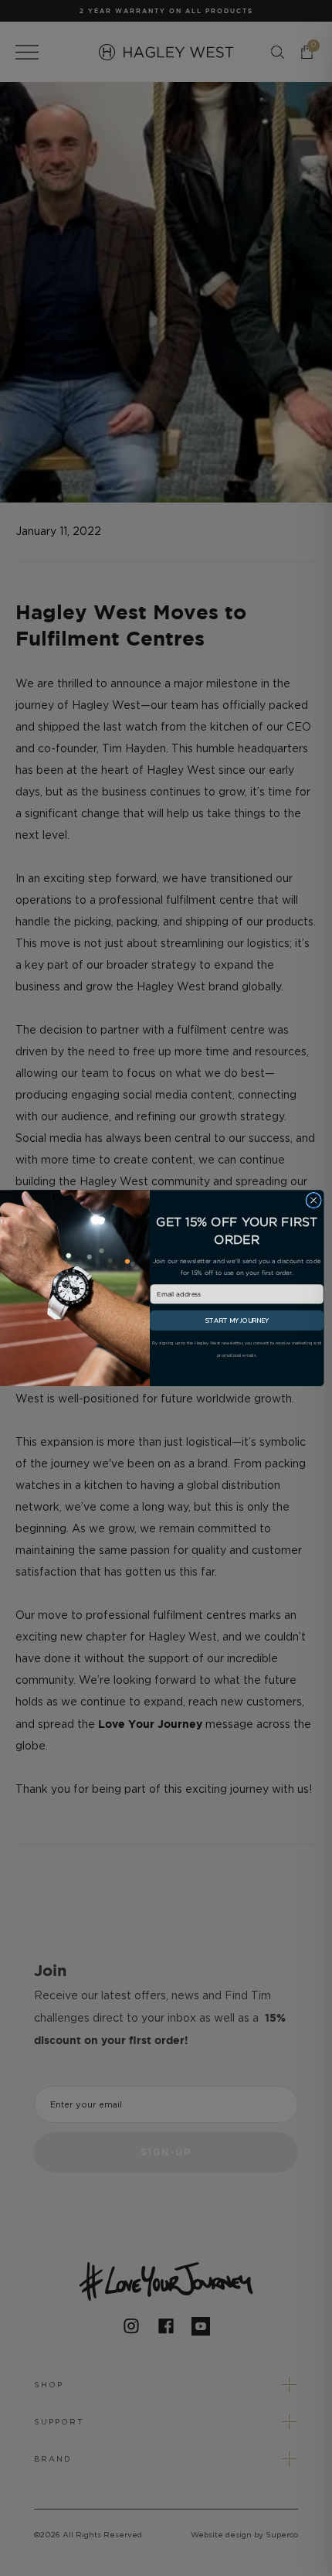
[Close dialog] (313, 1200)
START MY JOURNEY (237, 1320)
